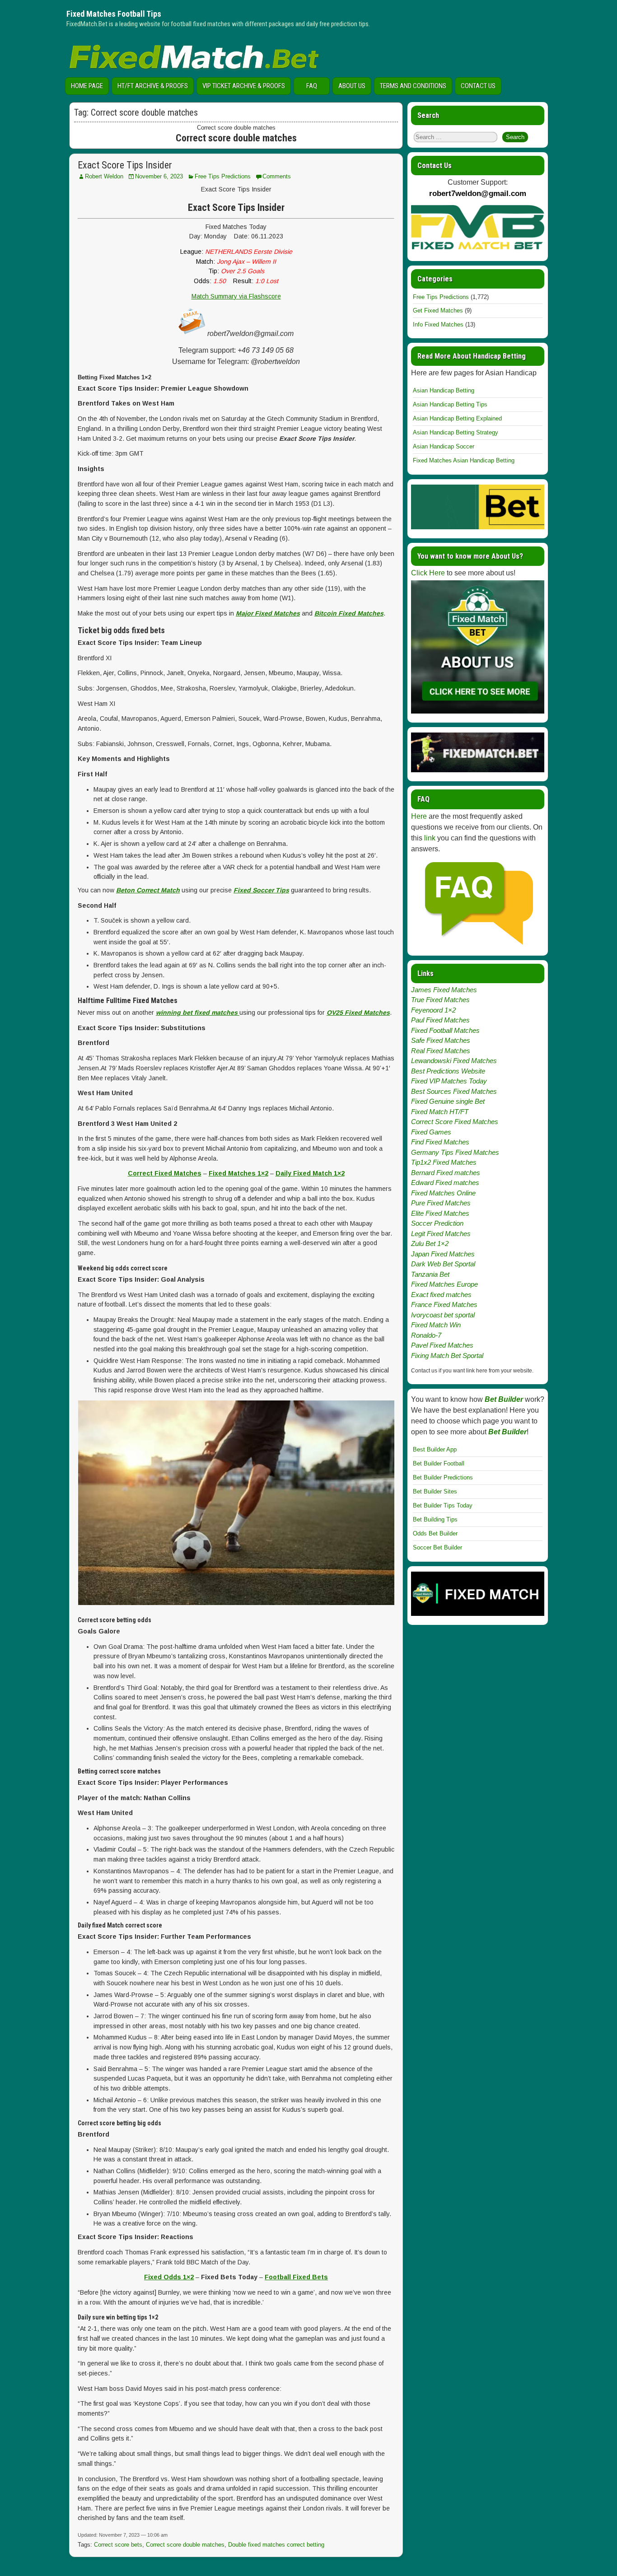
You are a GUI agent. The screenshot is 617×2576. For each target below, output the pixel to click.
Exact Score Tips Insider (125, 165)
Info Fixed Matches (438, 324)
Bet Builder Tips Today (443, 1505)
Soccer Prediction (437, 1223)
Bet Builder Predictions (443, 1477)
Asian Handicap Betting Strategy (456, 432)
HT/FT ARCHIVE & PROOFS (153, 86)
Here (419, 816)
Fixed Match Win (436, 1325)
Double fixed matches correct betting (276, 2545)
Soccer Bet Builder (437, 1547)
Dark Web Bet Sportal (443, 1264)
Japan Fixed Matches (443, 1254)
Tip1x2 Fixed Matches (444, 1162)
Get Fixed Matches (438, 310)
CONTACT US (478, 86)
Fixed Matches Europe (444, 1284)
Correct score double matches (185, 2545)
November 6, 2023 (159, 176)
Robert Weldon (104, 176)
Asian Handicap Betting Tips (450, 404)
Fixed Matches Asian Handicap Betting (464, 460)
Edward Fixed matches (445, 1183)
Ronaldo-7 (426, 1335)
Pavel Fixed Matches (442, 1345)
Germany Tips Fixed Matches (455, 1152)
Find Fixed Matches (440, 1142)
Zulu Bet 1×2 (430, 1244)
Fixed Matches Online (443, 1193)
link (430, 838)
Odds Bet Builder (435, 1533)
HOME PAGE (87, 86)
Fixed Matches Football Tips (114, 14)
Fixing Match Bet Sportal (447, 1356)
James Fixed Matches (444, 990)
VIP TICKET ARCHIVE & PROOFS (244, 86)
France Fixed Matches (444, 1304)
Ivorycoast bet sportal (443, 1315)
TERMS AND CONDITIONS (413, 86)
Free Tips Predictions (223, 176)
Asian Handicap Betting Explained (457, 418)
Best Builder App (435, 1449)
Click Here (428, 573)
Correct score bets (118, 2545)
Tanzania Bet (430, 1274)
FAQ (312, 86)
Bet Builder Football (439, 1463)
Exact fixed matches (441, 1295)
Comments (277, 176)
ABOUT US (352, 86)
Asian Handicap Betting (444, 390)
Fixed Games (431, 1132)
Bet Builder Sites (435, 1491)
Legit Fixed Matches (441, 1234)
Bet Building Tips (435, 1519)
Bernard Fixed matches (446, 1173)
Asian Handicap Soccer (444, 446)
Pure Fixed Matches (441, 1203)
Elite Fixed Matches (440, 1213)
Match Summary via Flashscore (236, 296)
